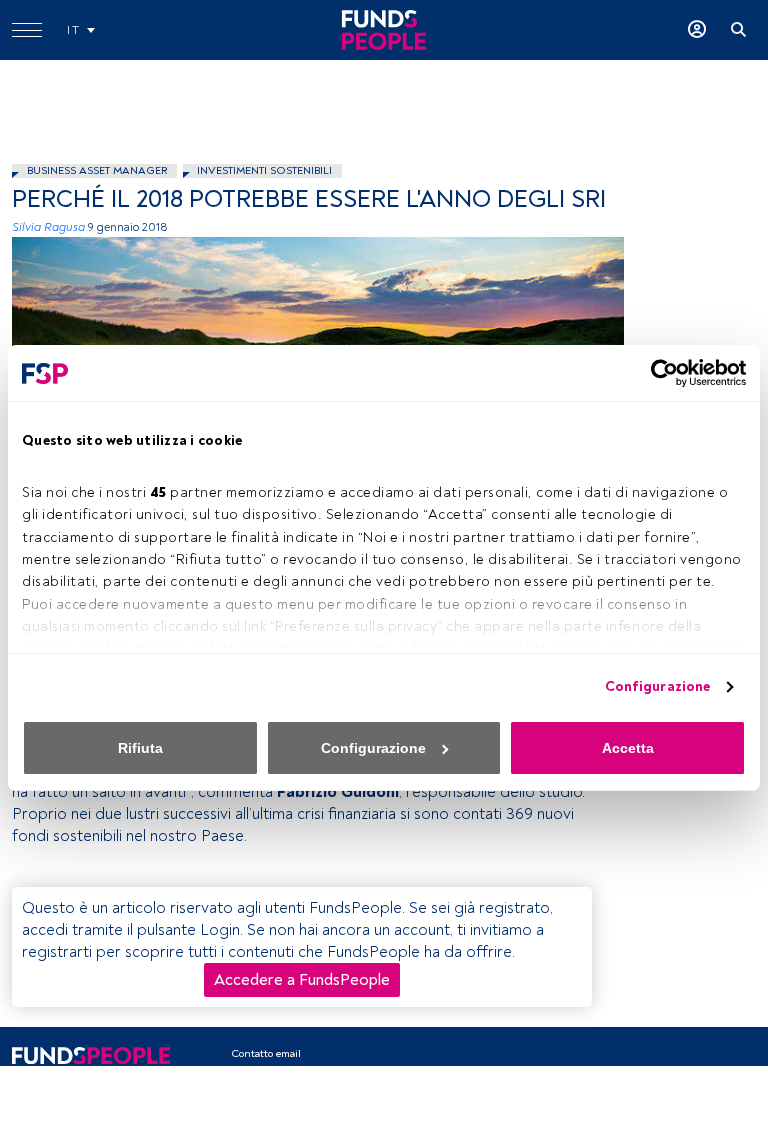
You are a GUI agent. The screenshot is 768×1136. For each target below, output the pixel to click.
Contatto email (266, 1053)
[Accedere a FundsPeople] (697, 30)
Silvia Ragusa (48, 227)
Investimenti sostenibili (264, 170)
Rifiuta (140, 748)
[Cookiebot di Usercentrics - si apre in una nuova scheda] (658, 373)
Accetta (628, 748)
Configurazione (657, 686)
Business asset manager (97, 170)
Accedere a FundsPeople (302, 980)
